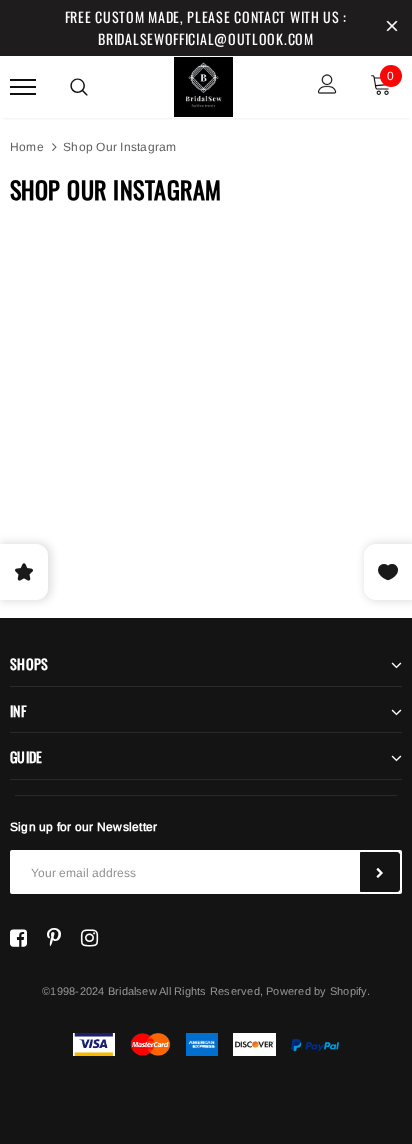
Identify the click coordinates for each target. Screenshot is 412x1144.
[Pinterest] (54, 938)
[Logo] (204, 84)
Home (27, 147)
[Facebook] (18, 938)
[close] (392, 28)
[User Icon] (327, 86)
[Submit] (380, 872)
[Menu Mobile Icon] (23, 86)
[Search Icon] (79, 87)
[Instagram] (89, 938)
